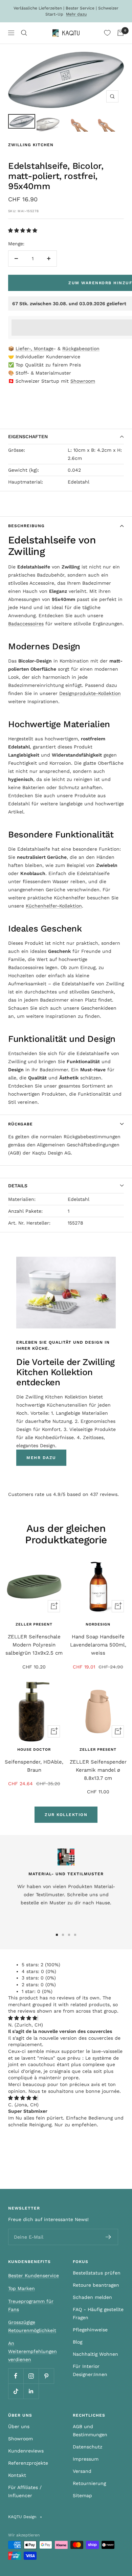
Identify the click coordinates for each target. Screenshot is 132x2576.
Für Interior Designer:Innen (90, 2370)
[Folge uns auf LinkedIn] (31, 2391)
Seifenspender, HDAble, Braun (34, 1766)
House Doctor (34, 1750)
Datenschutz (87, 2447)
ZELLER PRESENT (34, 1624)
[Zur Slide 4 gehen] (75, 1935)
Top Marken (21, 2288)
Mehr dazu (76, 14)
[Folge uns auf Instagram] (31, 2376)
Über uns (19, 2426)
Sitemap (82, 2495)
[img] (23, 2018)
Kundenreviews (26, 2451)
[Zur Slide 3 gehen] (69, 1935)
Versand (82, 2471)
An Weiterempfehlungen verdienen (32, 2351)
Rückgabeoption (81, 349)
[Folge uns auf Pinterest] (46, 2376)
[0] (107, 33)
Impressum (86, 2459)
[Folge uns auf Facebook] (16, 2376)
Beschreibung (26, 526)
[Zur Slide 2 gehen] (63, 1935)
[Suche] (24, 33)
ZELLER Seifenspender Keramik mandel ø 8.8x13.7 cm (98, 1770)
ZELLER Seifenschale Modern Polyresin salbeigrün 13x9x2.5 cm (34, 1645)
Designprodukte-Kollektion (90, 693)
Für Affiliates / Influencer (25, 2491)
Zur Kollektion (66, 1815)
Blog (78, 2342)
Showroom (83, 381)
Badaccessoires (26, 624)
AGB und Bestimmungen (90, 2431)
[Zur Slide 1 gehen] (57, 1935)
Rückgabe (20, 1124)
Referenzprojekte (28, 2463)
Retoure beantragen (96, 2285)
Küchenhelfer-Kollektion (54, 906)
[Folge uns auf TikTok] (16, 2391)
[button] (24, 230)
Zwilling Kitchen (31, 145)
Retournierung (89, 2483)
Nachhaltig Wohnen (95, 2354)
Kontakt (17, 2475)
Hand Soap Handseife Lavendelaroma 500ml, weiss (98, 1645)
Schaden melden (92, 2297)
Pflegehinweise (90, 2330)
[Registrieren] (108, 2237)
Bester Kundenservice (34, 2276)
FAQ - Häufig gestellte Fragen (98, 2313)
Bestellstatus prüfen (97, 2273)
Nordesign (98, 1624)
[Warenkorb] (120, 33)
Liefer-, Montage (35, 349)
